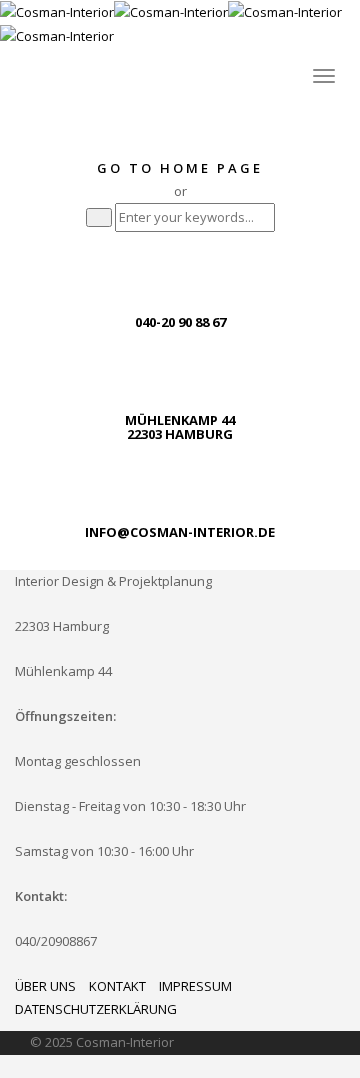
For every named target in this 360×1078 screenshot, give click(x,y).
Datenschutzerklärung (96, 1009)
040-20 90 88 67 (180, 322)
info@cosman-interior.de (180, 532)
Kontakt (117, 986)
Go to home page (180, 168)
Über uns (45, 986)
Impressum (195, 986)
